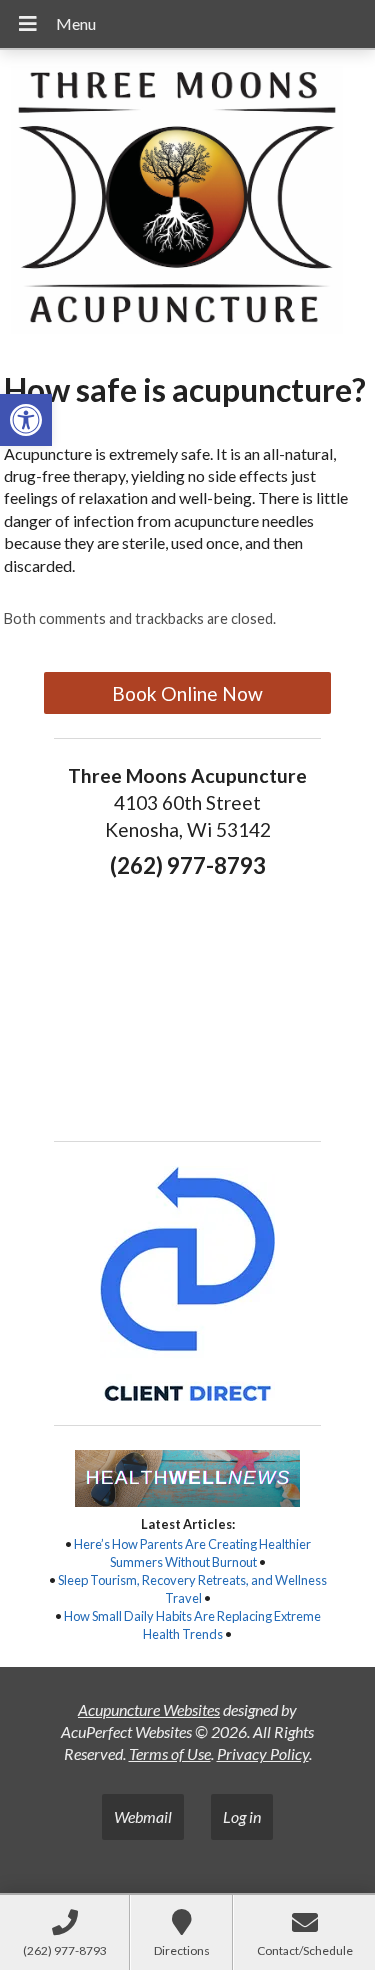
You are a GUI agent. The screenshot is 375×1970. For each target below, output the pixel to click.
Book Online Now (187, 693)
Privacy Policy (263, 1753)
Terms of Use (170, 1753)
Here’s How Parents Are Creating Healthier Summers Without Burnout (192, 1553)
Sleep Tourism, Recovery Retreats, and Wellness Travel (192, 1589)
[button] (26, 420)
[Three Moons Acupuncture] (187, 203)
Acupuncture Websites (149, 1709)
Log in (242, 1816)
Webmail (143, 1816)
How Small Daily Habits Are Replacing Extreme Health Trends (192, 1625)
